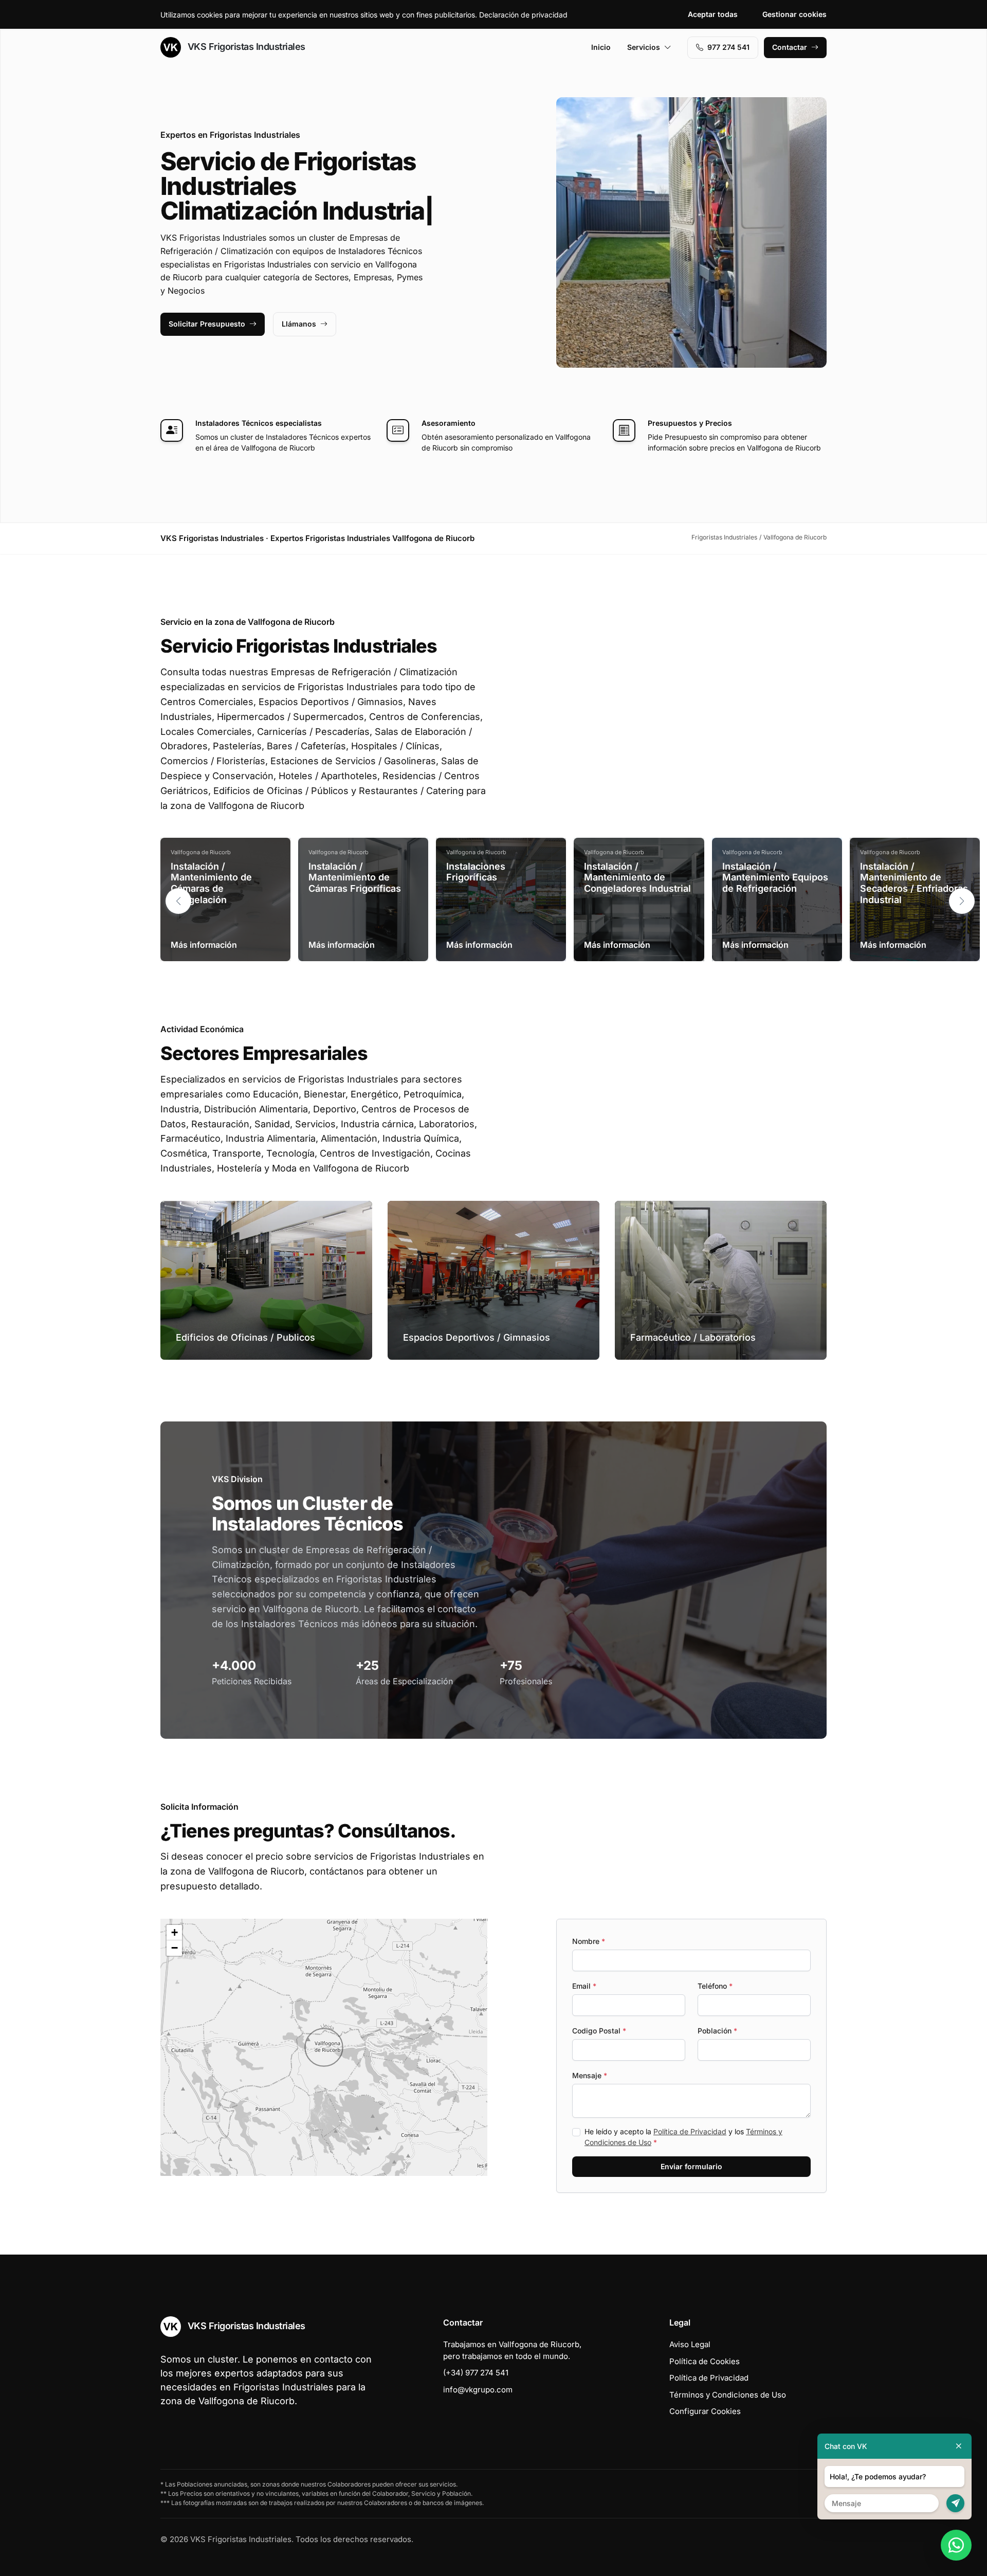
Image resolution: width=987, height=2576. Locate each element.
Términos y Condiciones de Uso (728, 2395)
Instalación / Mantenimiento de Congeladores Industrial (637, 877)
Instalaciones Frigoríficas (476, 872)
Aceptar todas (713, 14)
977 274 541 (728, 47)
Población (717, 2031)
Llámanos (299, 324)
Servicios (644, 47)
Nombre (589, 1941)
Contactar (790, 47)
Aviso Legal (690, 2344)
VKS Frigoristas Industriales (245, 47)
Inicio (601, 47)
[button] (962, 901)
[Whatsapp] (956, 2545)
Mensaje (590, 2075)
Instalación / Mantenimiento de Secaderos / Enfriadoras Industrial (914, 883)
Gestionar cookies (794, 14)
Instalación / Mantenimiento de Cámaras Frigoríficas (355, 877)
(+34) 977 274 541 (476, 2373)
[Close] (959, 2446)
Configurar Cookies (705, 2411)
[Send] (955, 2503)
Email (584, 1986)
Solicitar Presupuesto (207, 324)
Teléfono (715, 1986)
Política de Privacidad (690, 2131)
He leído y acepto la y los (683, 2137)
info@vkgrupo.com (478, 2390)
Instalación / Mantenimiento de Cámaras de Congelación (211, 883)
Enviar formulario (691, 2166)
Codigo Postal (599, 2031)
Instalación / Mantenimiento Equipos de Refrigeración (775, 877)
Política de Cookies (705, 2361)
